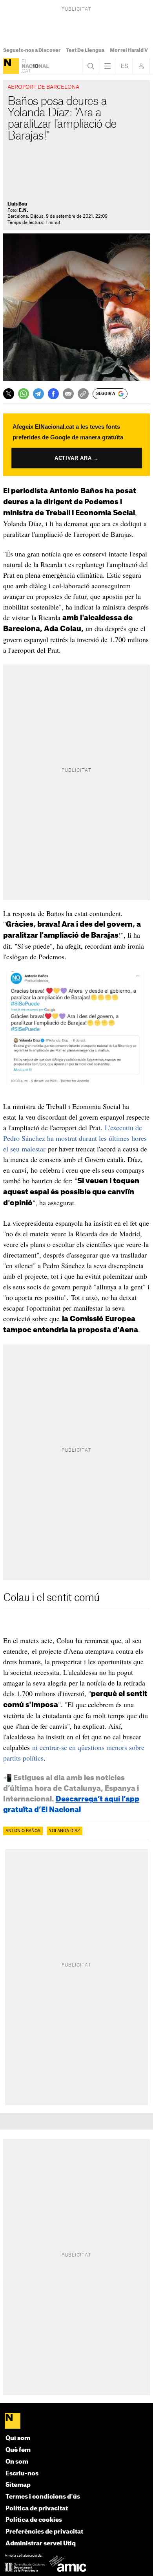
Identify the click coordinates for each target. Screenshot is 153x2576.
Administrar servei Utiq (41, 2544)
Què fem (18, 2450)
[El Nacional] (11, 66)
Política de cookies (34, 2520)
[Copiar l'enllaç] (83, 394)
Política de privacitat (37, 2509)
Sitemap (18, 2485)
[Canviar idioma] (124, 66)
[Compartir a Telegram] (38, 394)
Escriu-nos (22, 2474)
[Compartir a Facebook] (53, 394)
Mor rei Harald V (129, 50)
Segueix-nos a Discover (32, 50)
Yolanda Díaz (65, 1831)
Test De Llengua (85, 50)
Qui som (18, 2438)
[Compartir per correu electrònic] (68, 394)
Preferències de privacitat (44, 2532)
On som (17, 2462)
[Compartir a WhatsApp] (24, 394)
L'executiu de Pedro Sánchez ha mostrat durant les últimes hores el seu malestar (75, 1138)
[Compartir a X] (9, 394)
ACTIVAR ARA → (76, 458)
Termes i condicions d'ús (43, 2497)
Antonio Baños (23, 1831)
